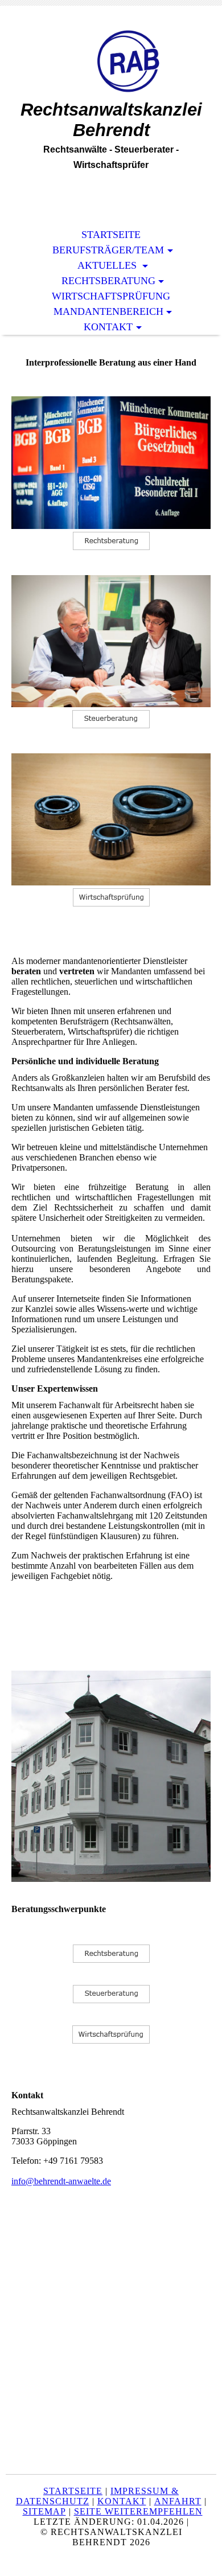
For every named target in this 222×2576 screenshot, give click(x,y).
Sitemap (44, 2511)
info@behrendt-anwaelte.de (61, 2181)
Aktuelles (108, 265)
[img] (111, 61)
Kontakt (108, 327)
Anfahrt (178, 2501)
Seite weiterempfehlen (138, 2511)
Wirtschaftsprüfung (111, 296)
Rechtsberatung (108, 281)
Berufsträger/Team (108, 250)
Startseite (111, 235)
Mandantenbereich (108, 311)
